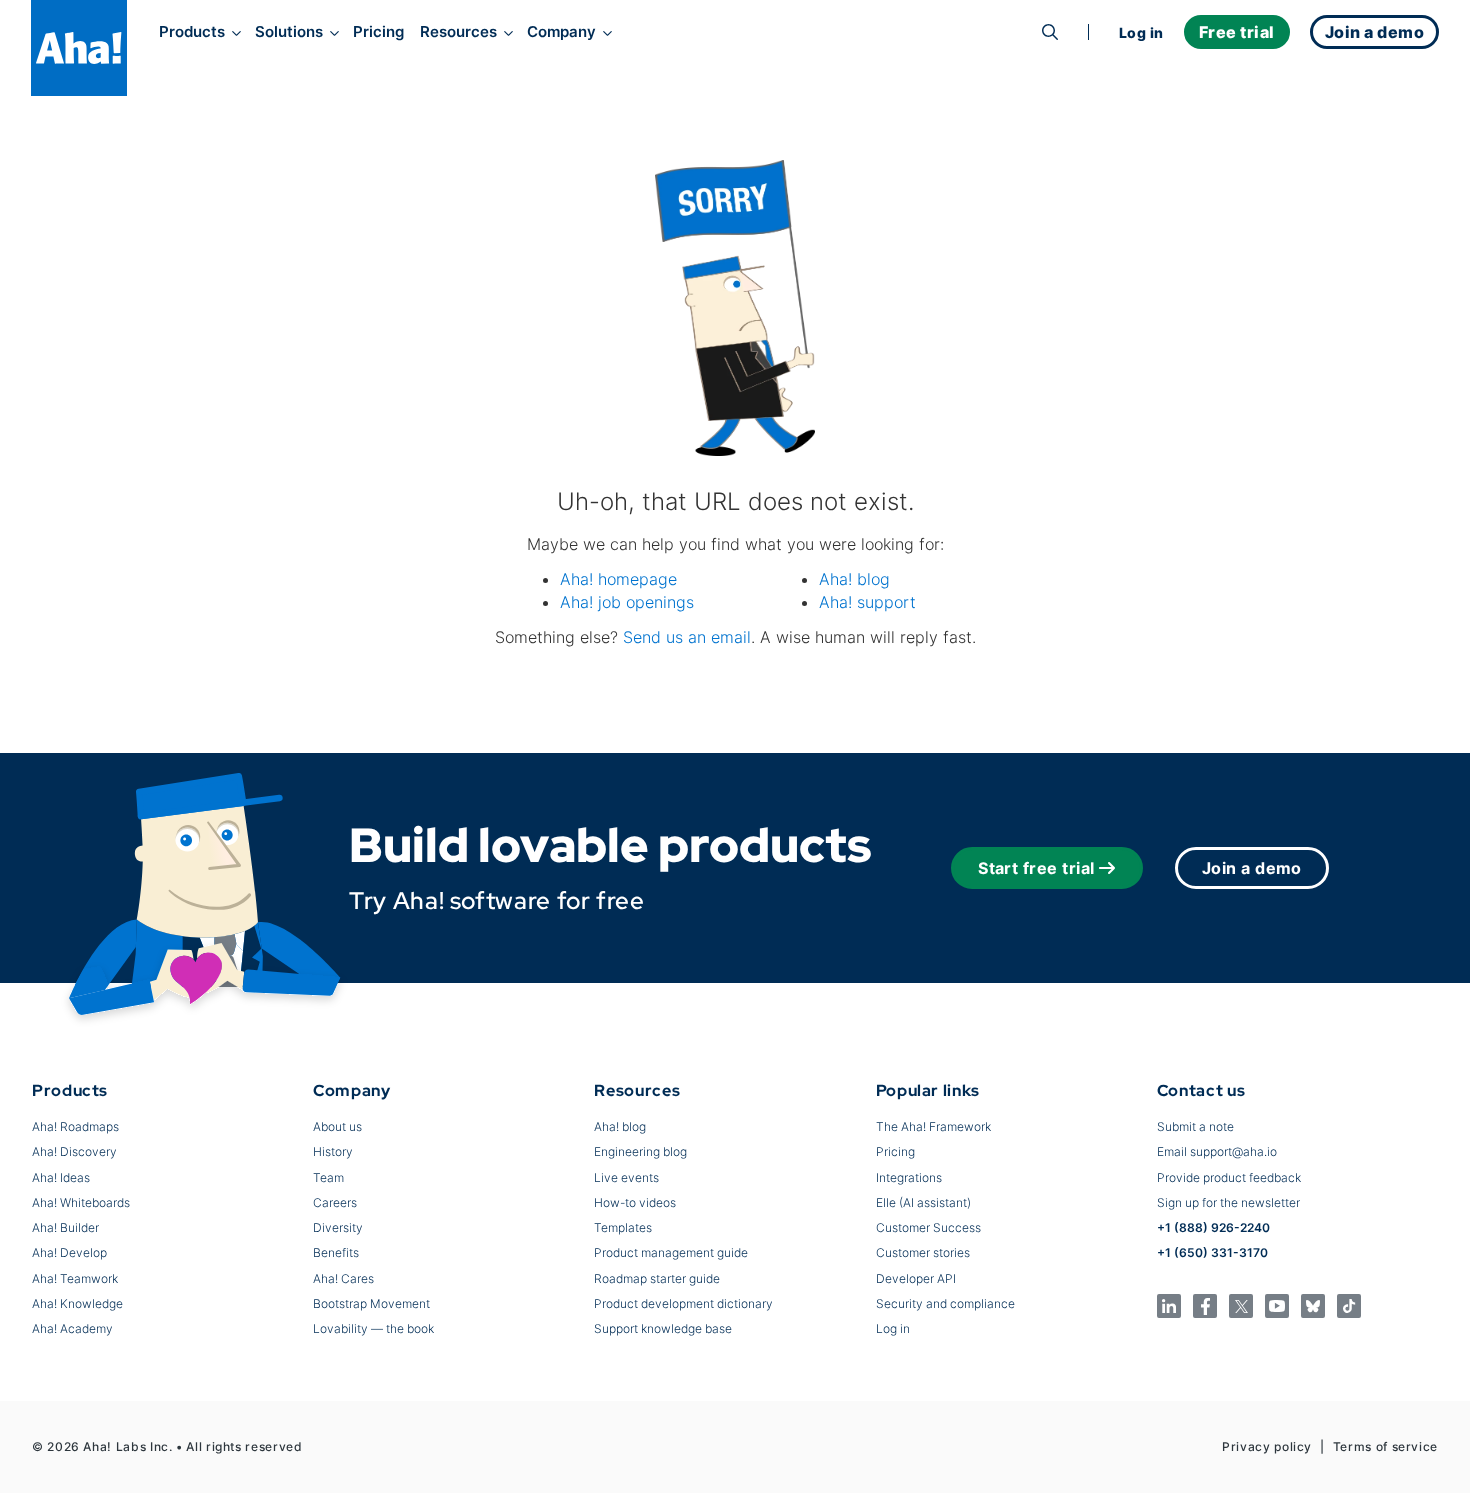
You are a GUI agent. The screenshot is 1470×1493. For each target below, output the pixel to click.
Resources (458, 32)
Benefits (336, 1252)
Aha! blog (854, 579)
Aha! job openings (627, 602)
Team (328, 1177)
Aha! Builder (65, 1227)
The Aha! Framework (933, 1126)
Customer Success (928, 1227)
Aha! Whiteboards (81, 1202)
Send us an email (687, 637)
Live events (626, 1177)
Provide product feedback (1229, 1177)
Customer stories (923, 1252)
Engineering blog (640, 1151)
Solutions (289, 32)
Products (192, 32)
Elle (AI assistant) (923, 1202)
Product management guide (671, 1252)
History (333, 1151)
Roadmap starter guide (657, 1278)
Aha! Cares (343, 1278)
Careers (335, 1202)
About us (337, 1126)
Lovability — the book (373, 1328)
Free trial (1237, 32)
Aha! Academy (72, 1328)
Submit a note (1195, 1126)
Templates (623, 1227)
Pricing (378, 32)
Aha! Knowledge (77, 1303)
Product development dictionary (683, 1303)
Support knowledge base (663, 1328)
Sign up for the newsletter (1228, 1202)
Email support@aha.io (1217, 1151)
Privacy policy (1267, 1446)
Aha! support (867, 602)
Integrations (909, 1177)
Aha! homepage (618, 579)
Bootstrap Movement (371, 1303)
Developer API (916, 1278)
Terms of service (1385, 1446)
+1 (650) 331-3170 (1212, 1252)
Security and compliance (945, 1303)
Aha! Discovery (74, 1151)
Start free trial (1036, 868)
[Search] (1050, 32)
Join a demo (1252, 868)
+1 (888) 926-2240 (1213, 1227)
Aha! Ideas (61, 1177)
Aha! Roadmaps (75, 1126)
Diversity (338, 1227)
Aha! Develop (69, 1252)
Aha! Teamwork (75, 1278)
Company (561, 32)
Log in (1141, 32)
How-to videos (635, 1202)
